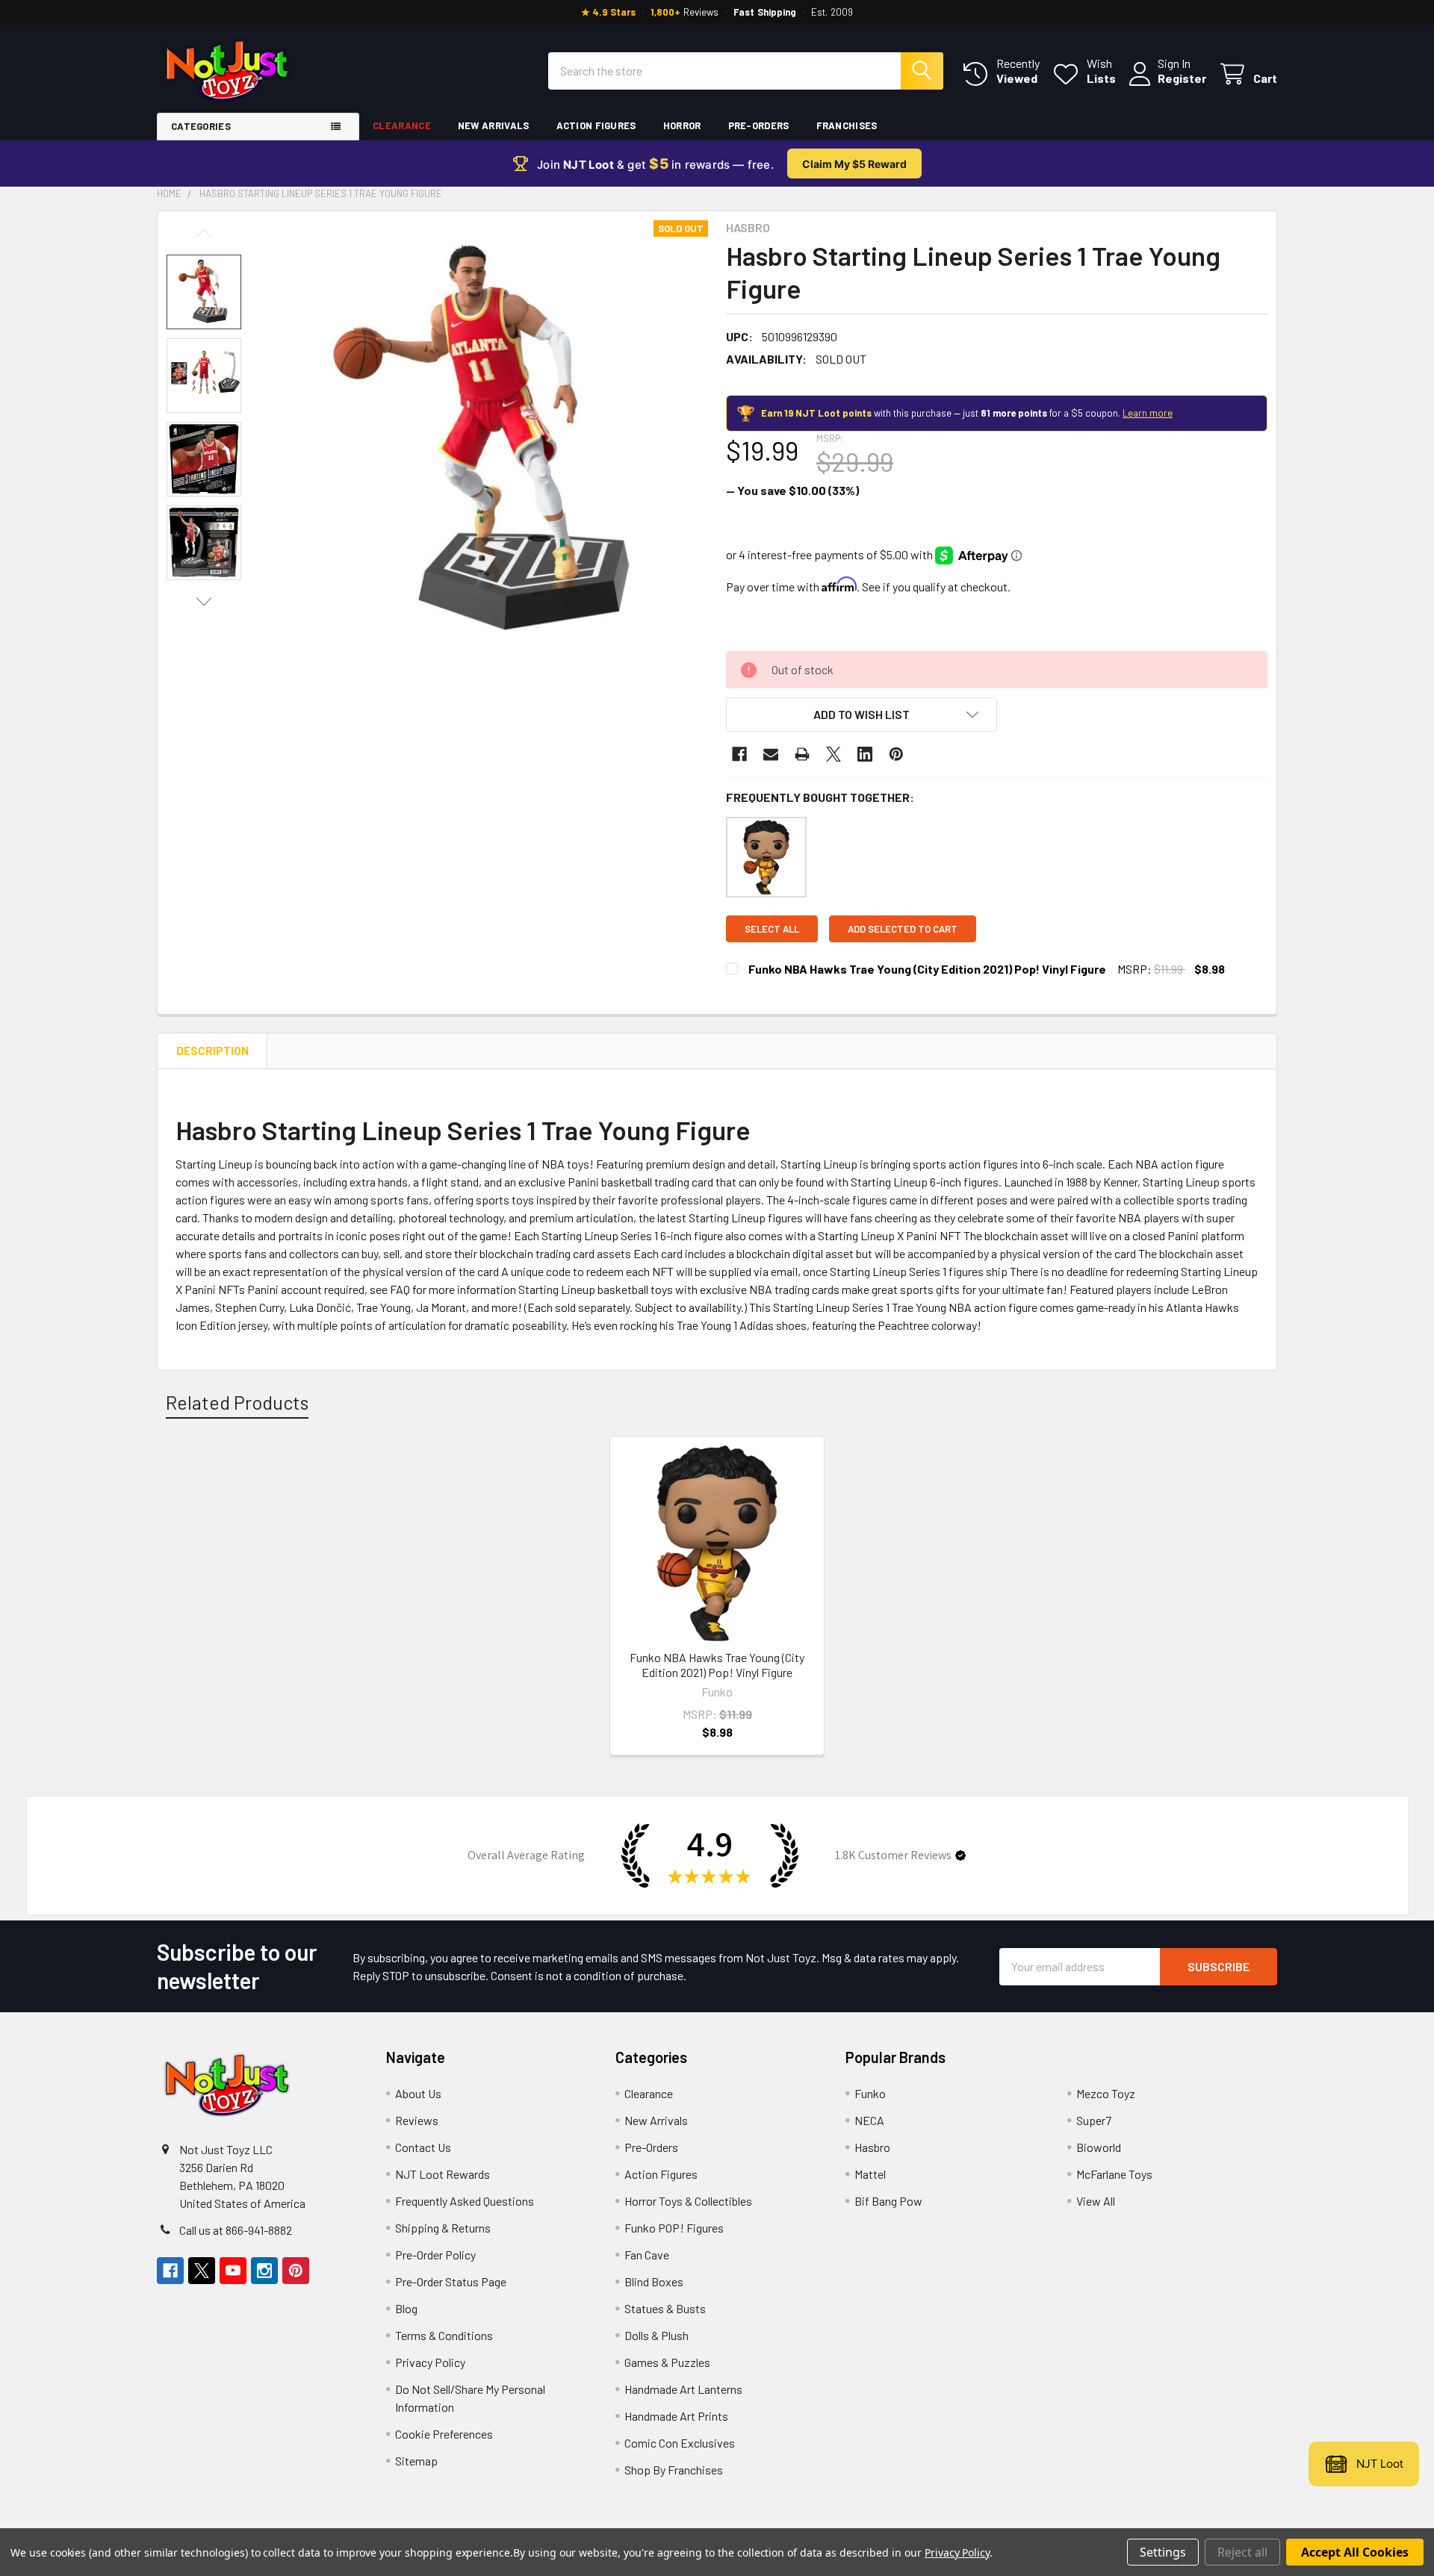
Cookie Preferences (444, 2434)
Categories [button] (201, 126)
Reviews (417, 2120)
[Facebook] (739, 754)
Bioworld (1099, 2147)
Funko (870, 2093)
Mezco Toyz (1106, 2093)
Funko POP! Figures (674, 2228)
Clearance (402, 125)
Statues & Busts (665, 2308)
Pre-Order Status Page (451, 2281)
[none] (487, 442)
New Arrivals (494, 125)
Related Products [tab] (237, 1402)
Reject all (1242, 2552)
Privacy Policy (430, 2362)
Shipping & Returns (443, 2228)
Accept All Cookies (1355, 2552)
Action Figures (596, 125)
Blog (406, 2308)
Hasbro (872, 2147)
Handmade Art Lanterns (683, 2389)
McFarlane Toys (1114, 2174)
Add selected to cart (903, 929)
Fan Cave (647, 2255)
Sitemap (416, 2461)
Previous (204, 233)
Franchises (847, 125)
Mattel (870, 2174)
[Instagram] (264, 2271)
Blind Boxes (654, 2281)
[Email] (771, 754)
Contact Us (423, 2147)
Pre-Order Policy (435, 2255)
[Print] (802, 754)
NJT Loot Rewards (443, 2174)
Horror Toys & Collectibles (688, 2201)
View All (1096, 2201)
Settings (1163, 2552)
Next (204, 601)
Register (1182, 78)
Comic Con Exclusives (680, 2443)
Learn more (1148, 413)
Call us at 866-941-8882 (236, 2230)
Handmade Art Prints (676, 2416)
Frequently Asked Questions (465, 2201)
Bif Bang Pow (888, 2201)
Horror (682, 125)
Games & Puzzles (667, 2362)
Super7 (1094, 2120)
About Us (418, 2093)
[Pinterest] (896, 754)
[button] (862, 715)
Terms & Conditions (444, 2335)
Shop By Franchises (674, 2470)
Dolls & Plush (657, 2335)
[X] (834, 754)
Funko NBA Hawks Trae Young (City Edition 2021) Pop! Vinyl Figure (927, 969)
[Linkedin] (865, 754)
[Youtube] (233, 2271)
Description (212, 1051)
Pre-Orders (759, 125)
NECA (869, 2120)
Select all (772, 929)
